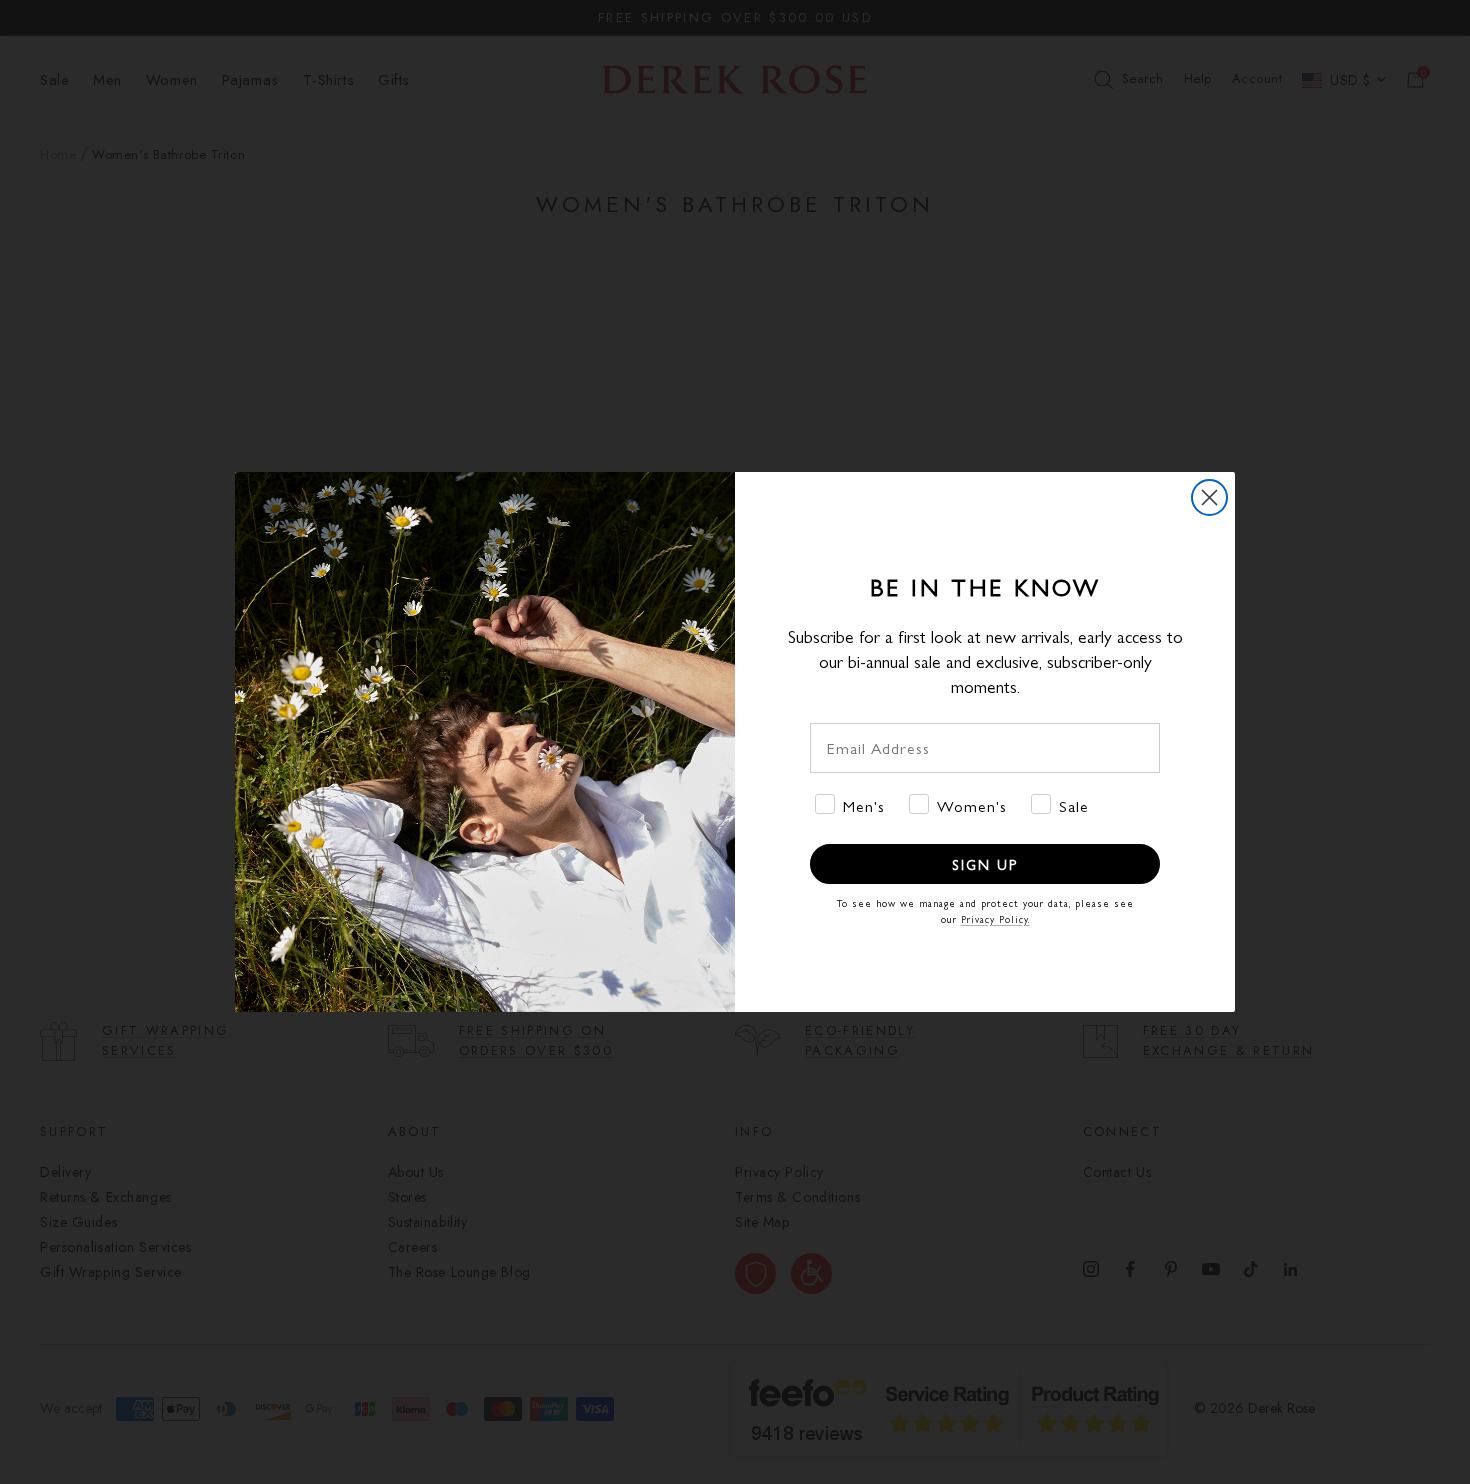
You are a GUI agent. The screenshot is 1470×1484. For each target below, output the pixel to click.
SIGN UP (985, 864)
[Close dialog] (1209, 497)
